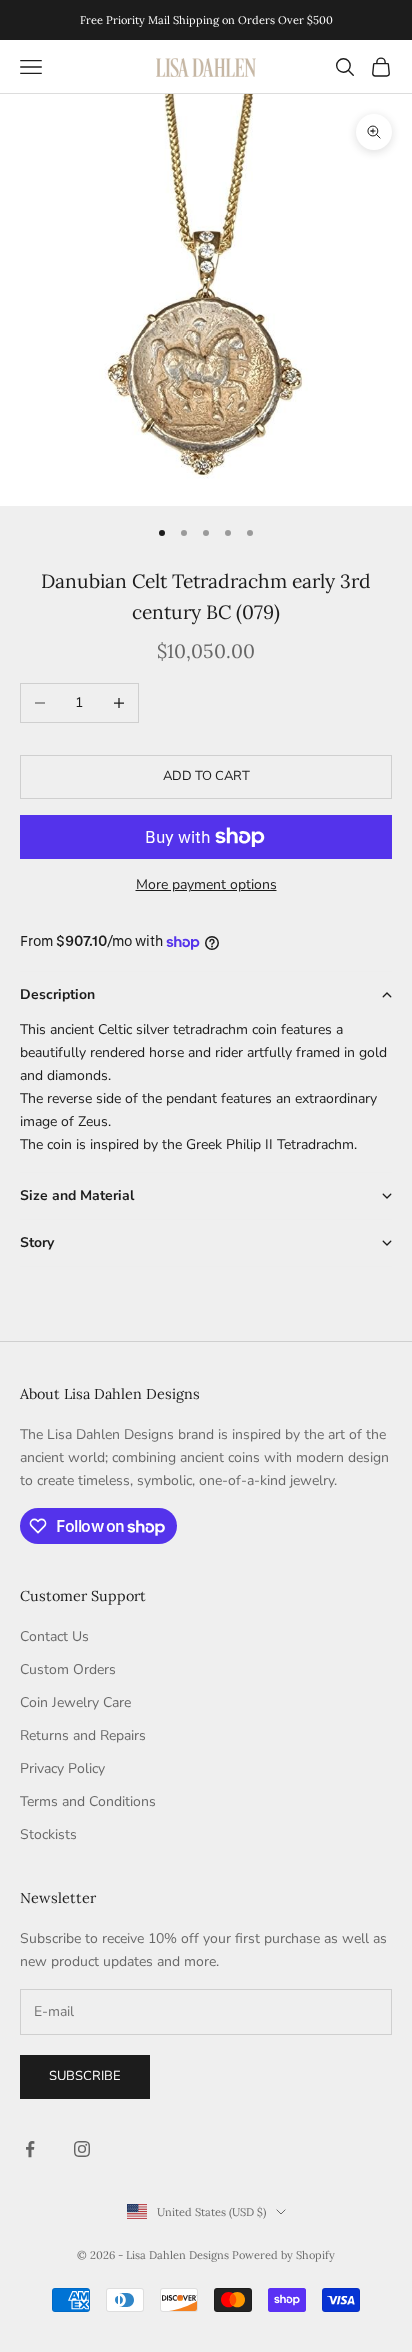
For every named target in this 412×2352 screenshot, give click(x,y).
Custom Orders (68, 1669)
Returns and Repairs (83, 1735)
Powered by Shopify (283, 2255)
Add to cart (206, 776)
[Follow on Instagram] (82, 2149)
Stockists (48, 1834)
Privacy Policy (62, 1768)
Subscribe (85, 2076)
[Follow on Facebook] (30, 2149)
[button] (206, 994)
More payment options (206, 884)
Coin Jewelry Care (75, 1702)
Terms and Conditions (88, 1801)
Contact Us (54, 1636)
